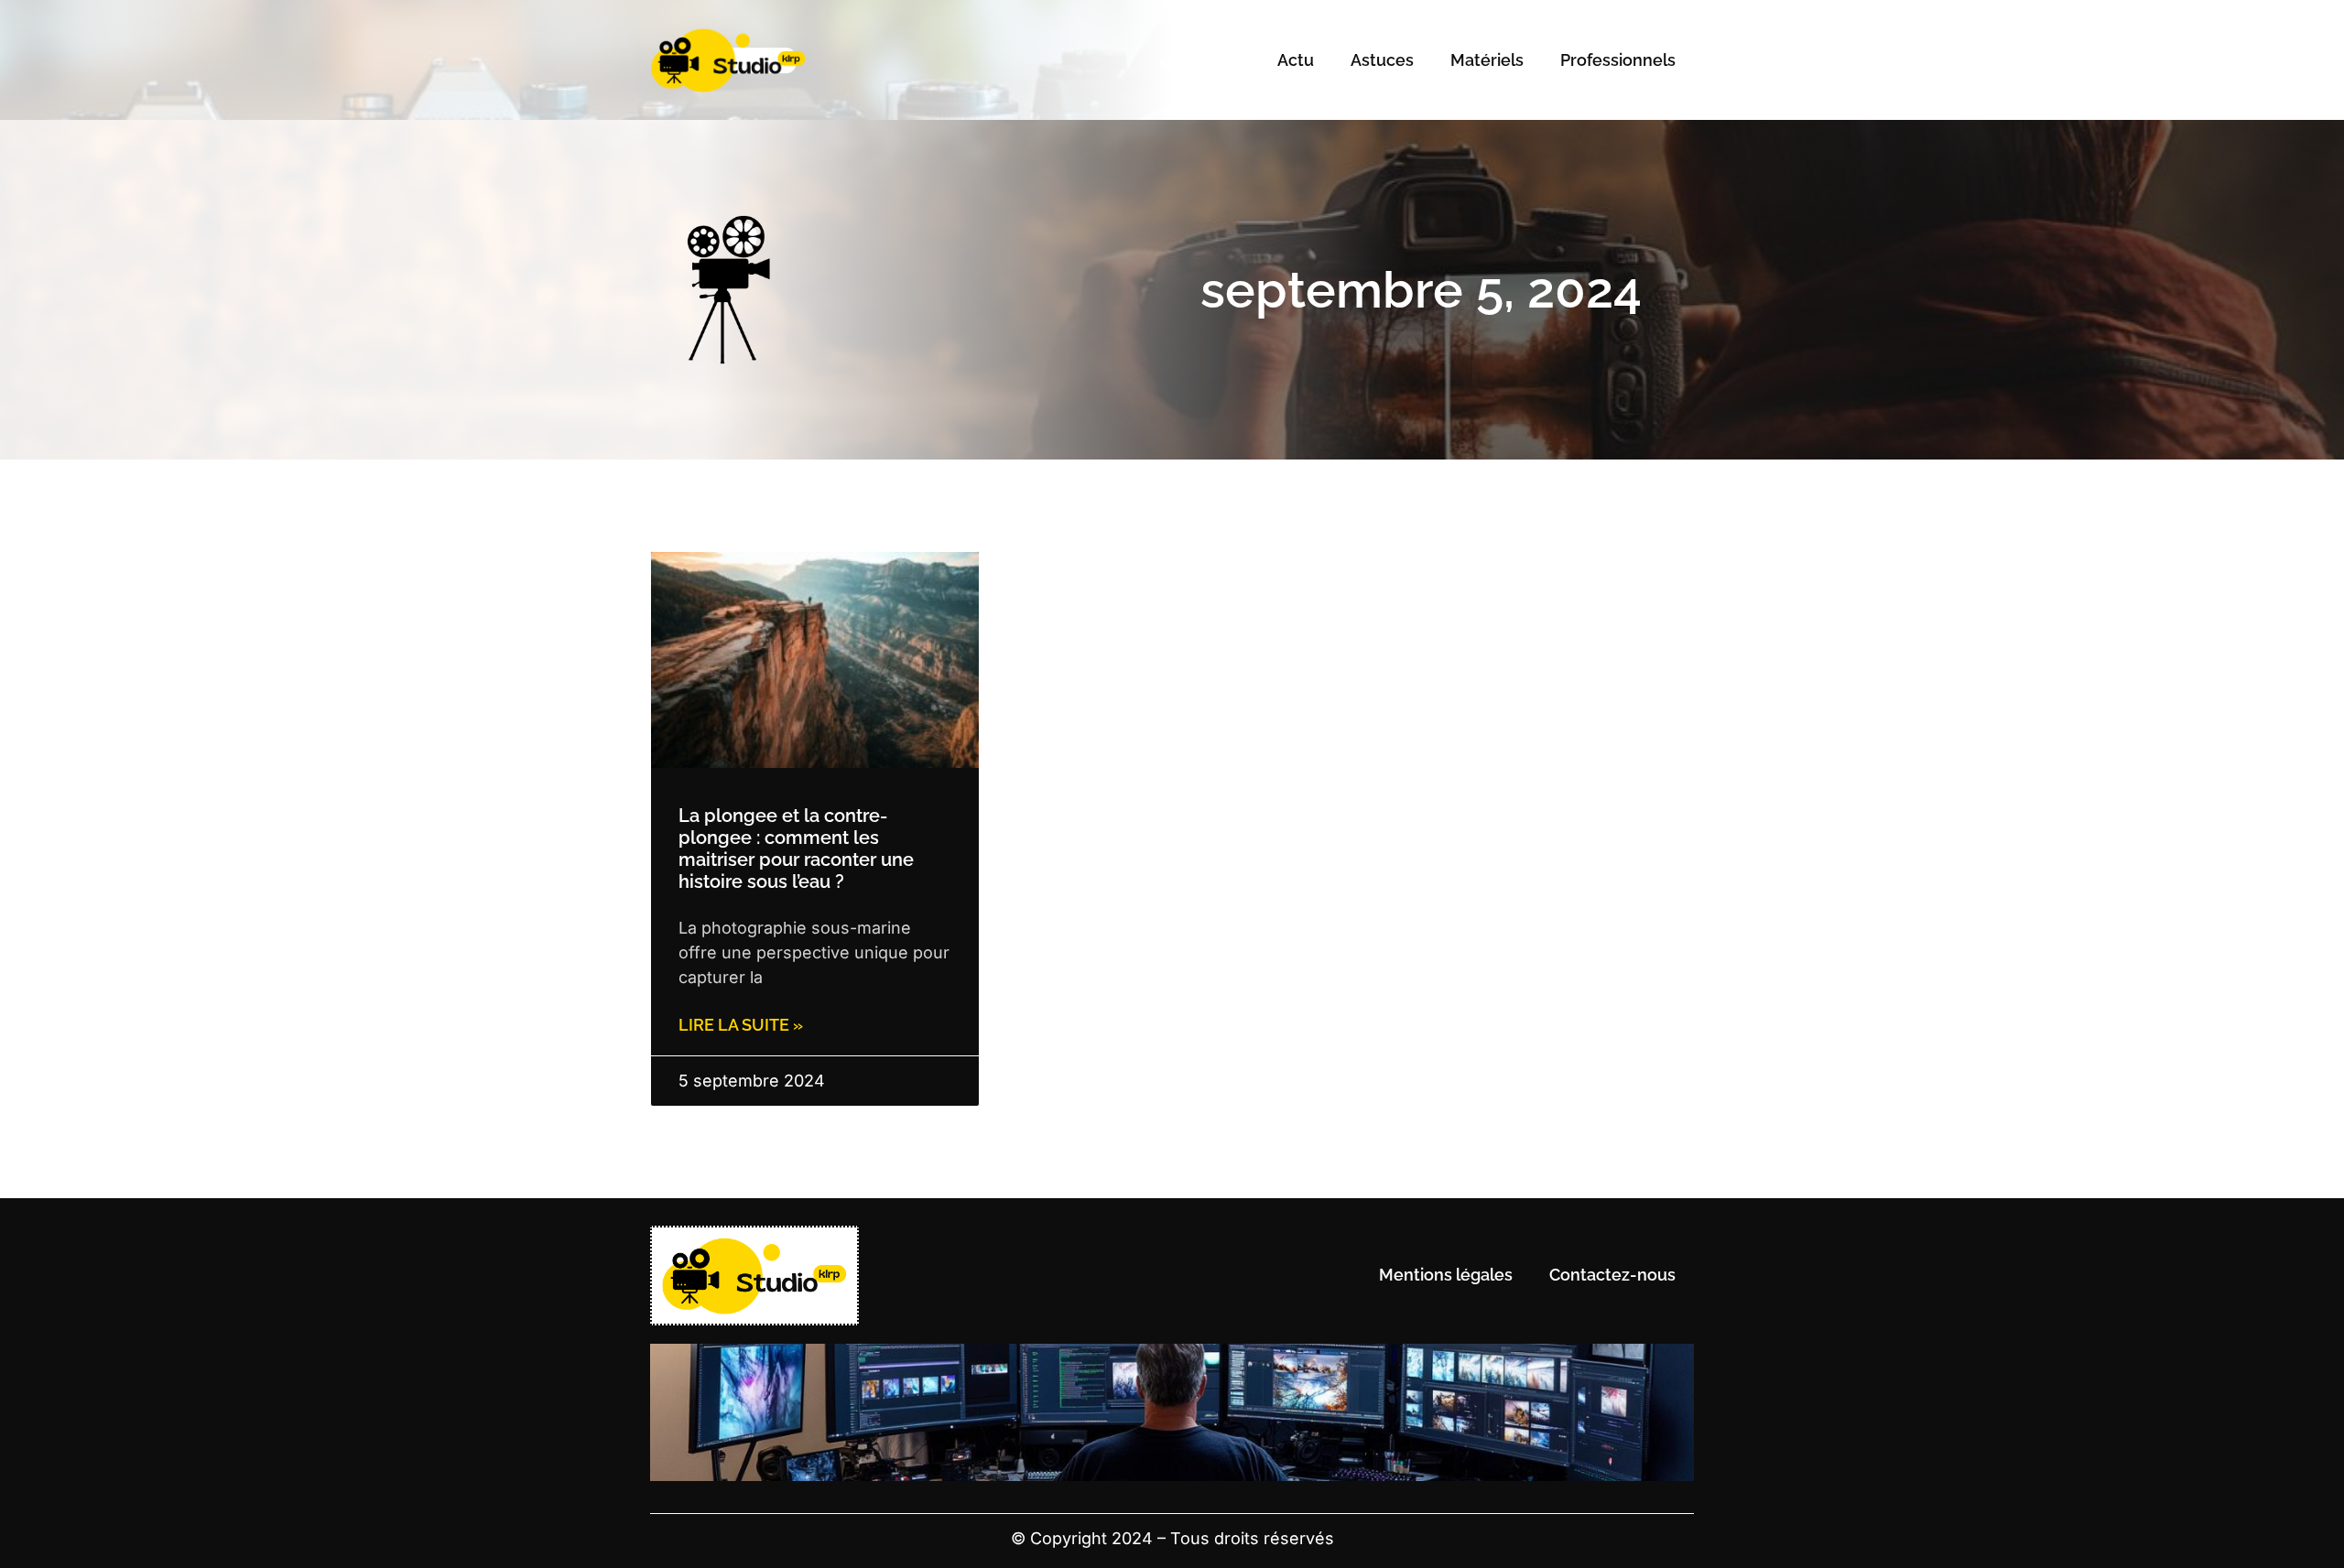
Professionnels (1618, 60)
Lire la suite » (741, 1025)
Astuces (1382, 60)
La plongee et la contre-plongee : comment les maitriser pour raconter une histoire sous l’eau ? (796, 849)
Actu (1296, 60)
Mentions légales (1446, 1275)
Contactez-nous (1612, 1275)
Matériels (1487, 60)
